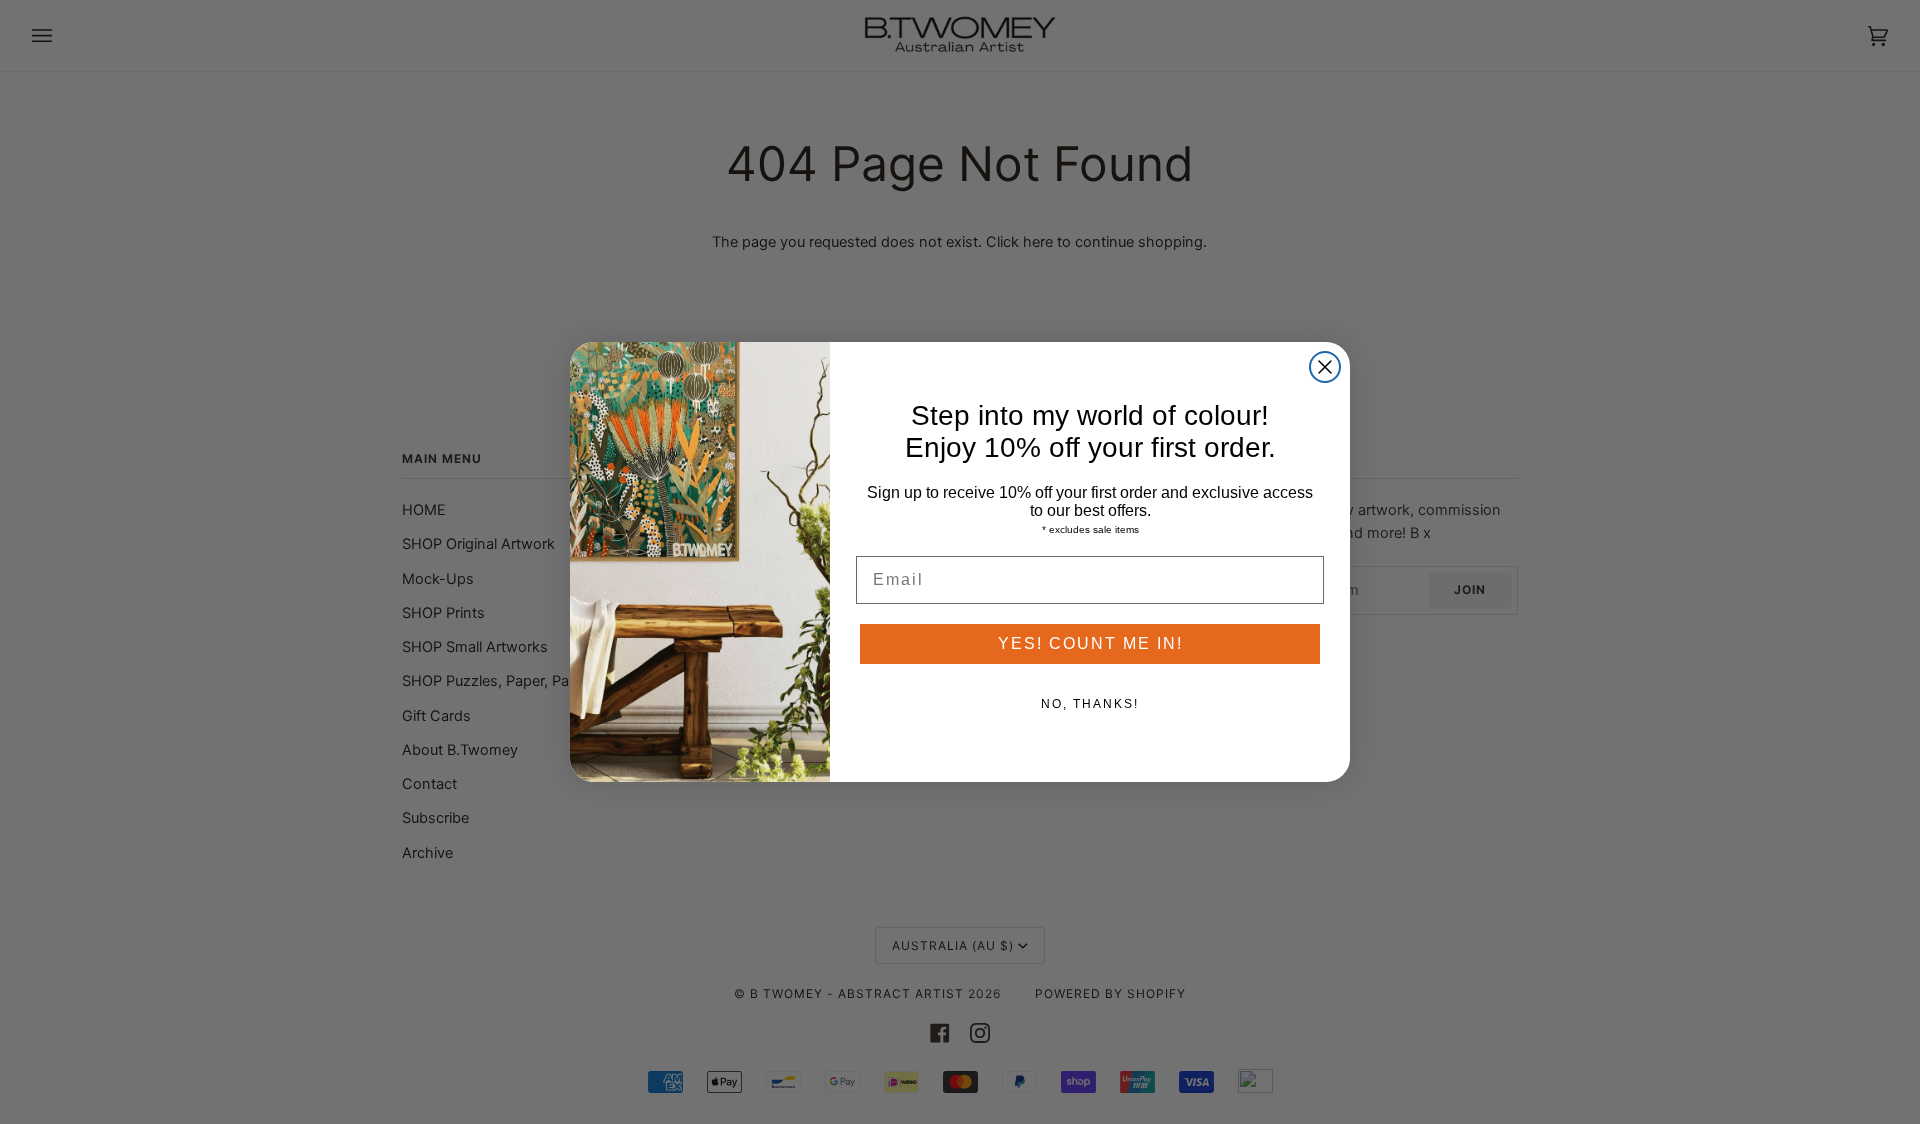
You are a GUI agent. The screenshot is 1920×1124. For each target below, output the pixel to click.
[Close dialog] (1325, 367)
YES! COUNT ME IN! (1090, 643)
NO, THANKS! (1090, 704)
